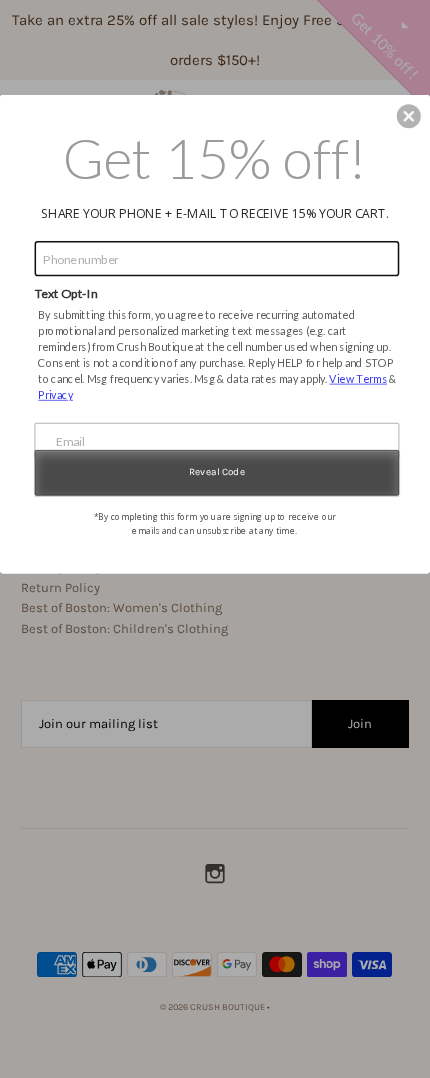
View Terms (358, 378)
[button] (409, 116)
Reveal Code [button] (217, 472)
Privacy (55, 394)
